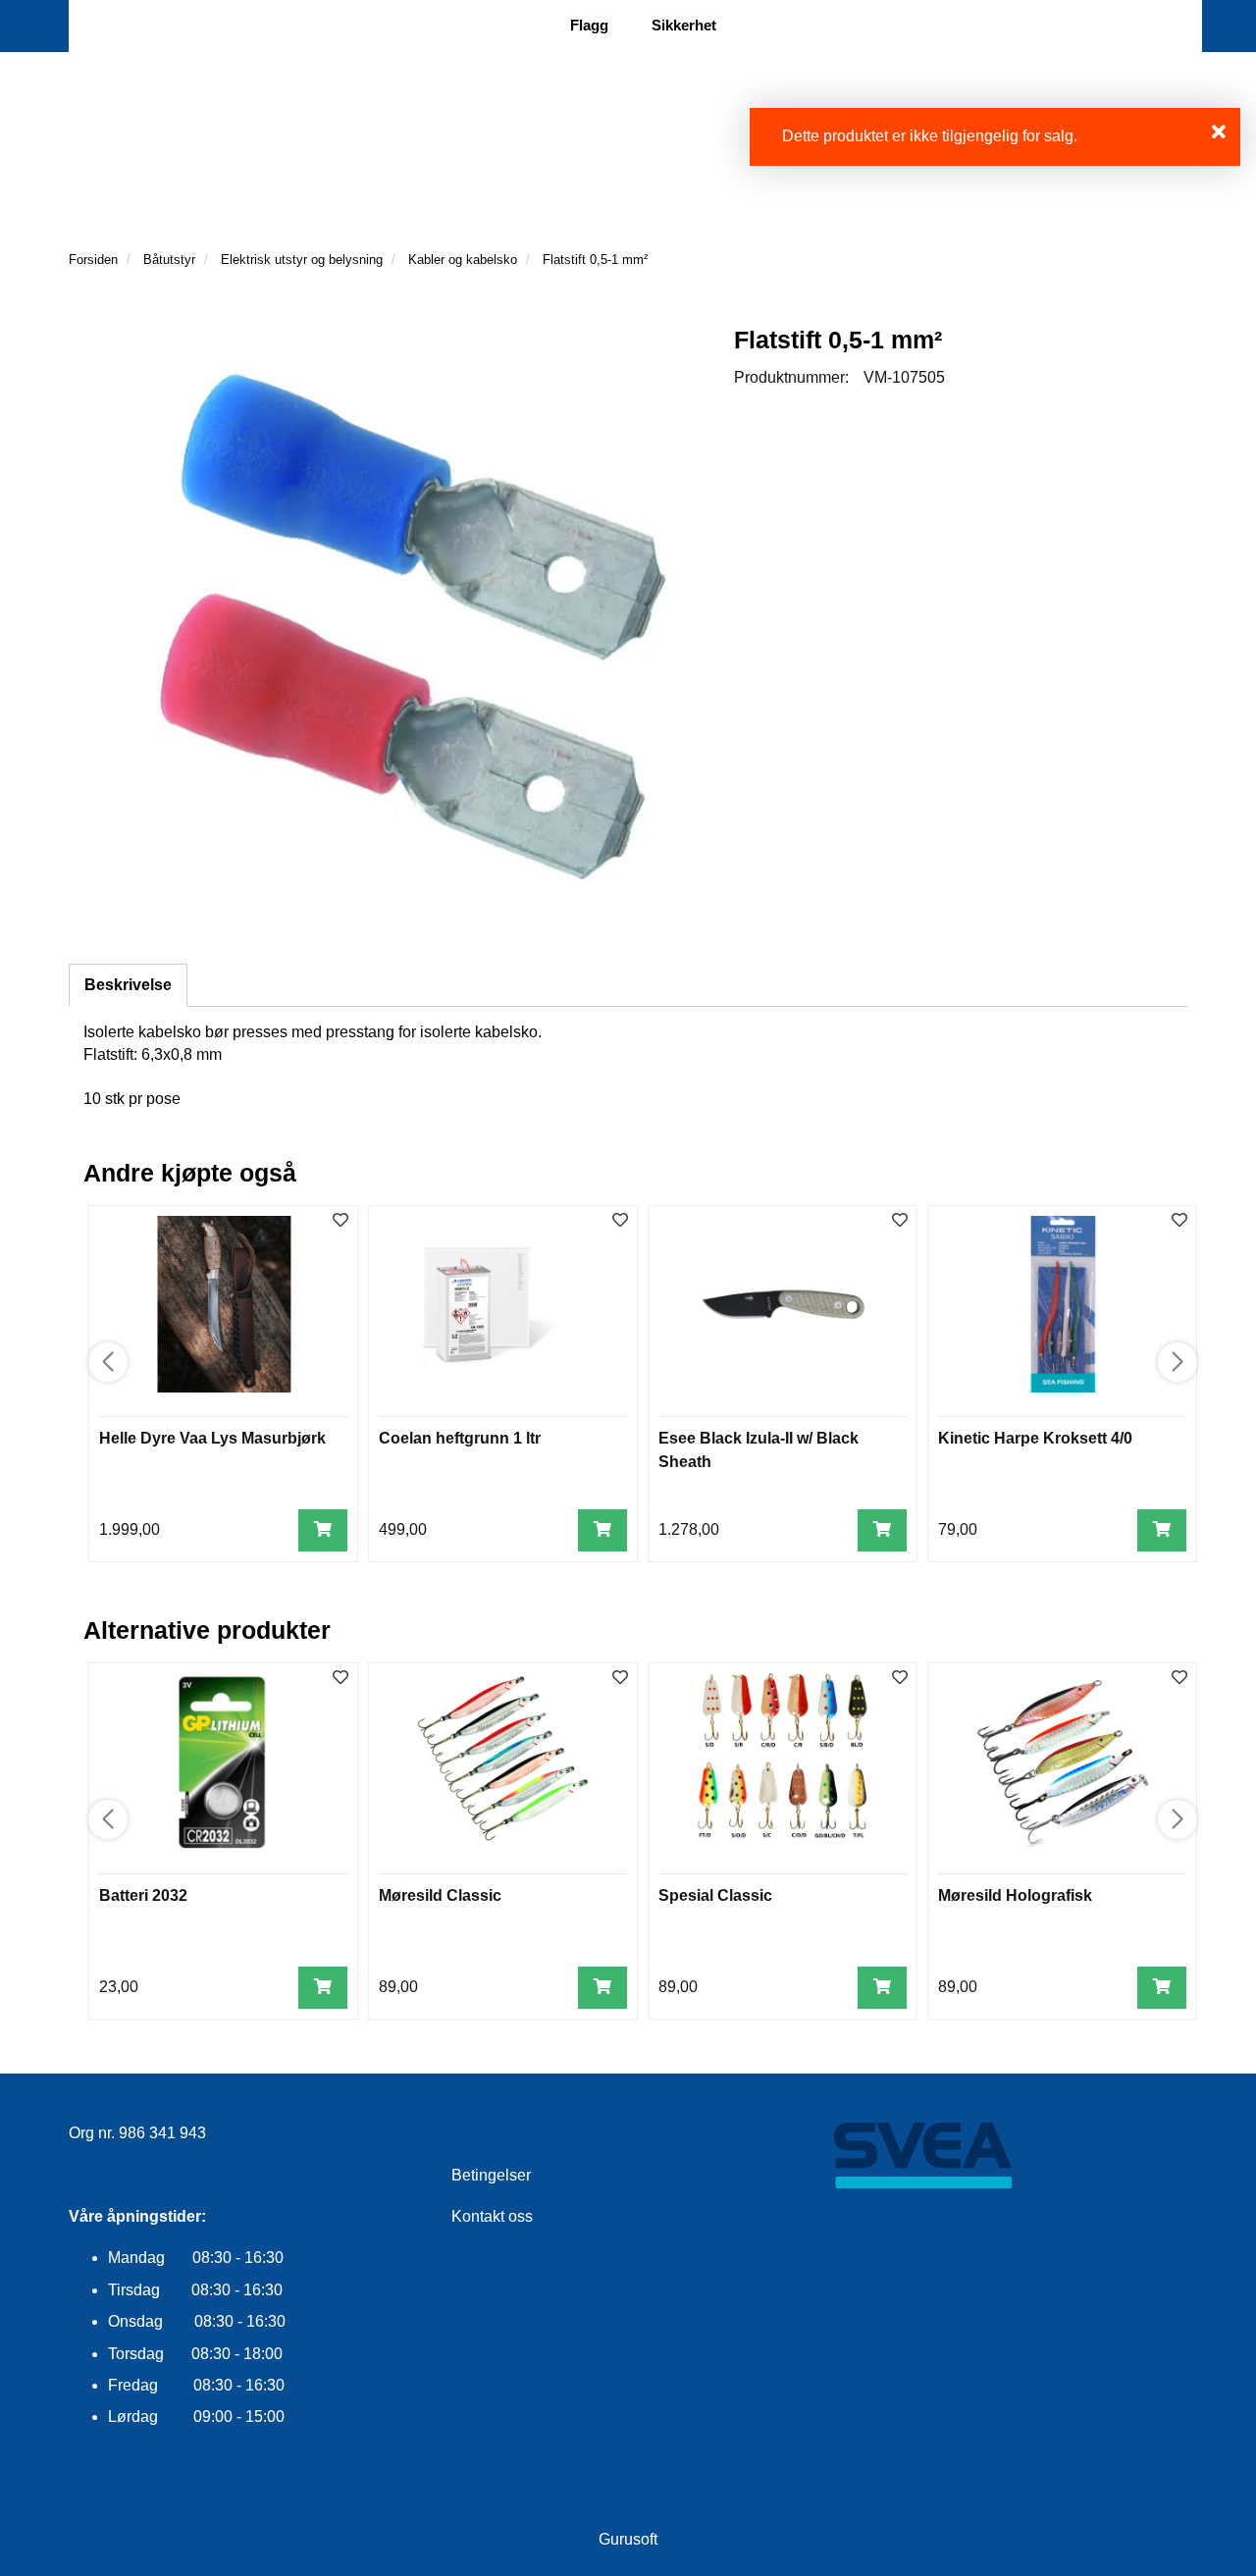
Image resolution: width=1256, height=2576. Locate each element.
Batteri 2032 (143, 1895)
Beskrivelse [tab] (128, 985)
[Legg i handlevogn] (323, 1530)
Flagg (589, 25)
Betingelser (491, 2175)
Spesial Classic (715, 1895)
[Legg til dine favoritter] (340, 1221)
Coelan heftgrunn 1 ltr (460, 1438)
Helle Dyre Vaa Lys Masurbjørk (212, 1438)
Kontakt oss (492, 2216)
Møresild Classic (440, 1895)
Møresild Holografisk (1015, 1895)
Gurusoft (628, 2539)
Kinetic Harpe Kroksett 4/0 (1035, 1438)
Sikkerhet (684, 25)
